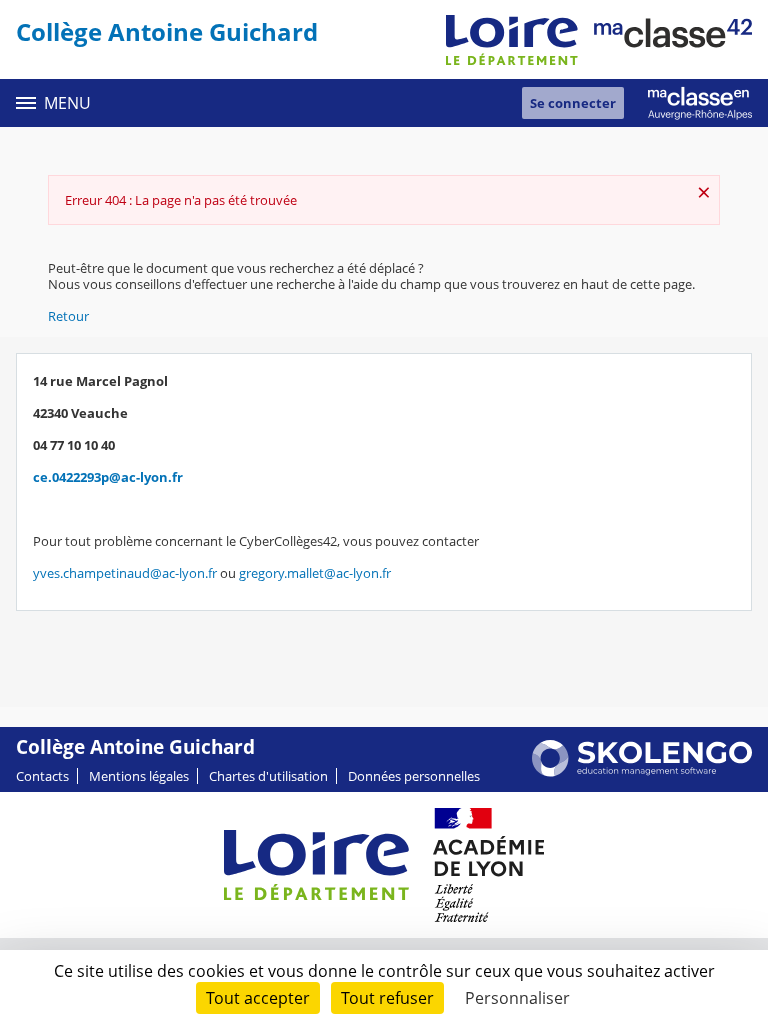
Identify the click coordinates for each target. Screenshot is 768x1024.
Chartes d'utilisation (268, 776)
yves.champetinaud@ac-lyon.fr (125, 573)
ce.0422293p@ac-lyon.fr (108, 477)
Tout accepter (258, 998)
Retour (68, 316)
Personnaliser (517, 998)
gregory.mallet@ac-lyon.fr (315, 573)
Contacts (42, 776)
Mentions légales (139, 776)
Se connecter (573, 103)
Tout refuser (387, 998)
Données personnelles (414, 776)
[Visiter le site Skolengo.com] (642, 772)
